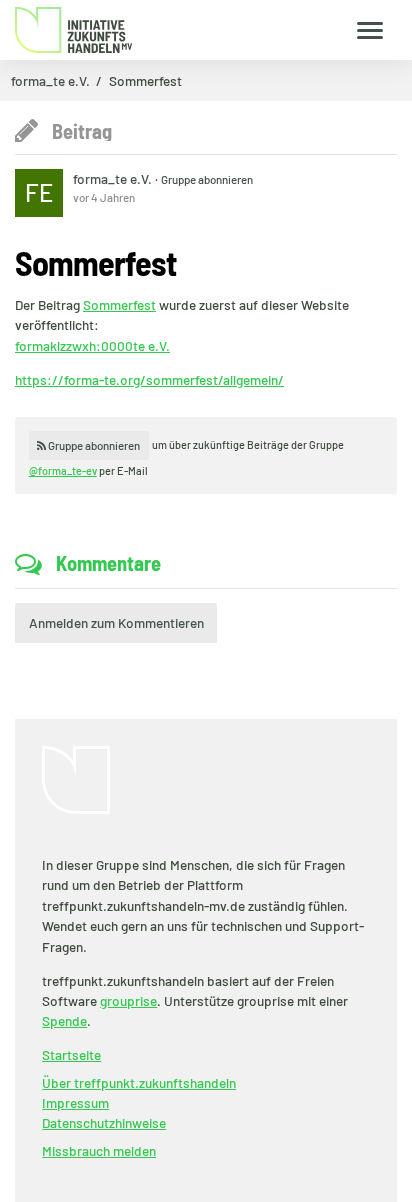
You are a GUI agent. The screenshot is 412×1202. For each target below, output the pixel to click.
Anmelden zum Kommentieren (116, 622)
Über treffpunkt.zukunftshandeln (139, 1082)
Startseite (71, 1054)
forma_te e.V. (50, 81)
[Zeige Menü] (370, 29)
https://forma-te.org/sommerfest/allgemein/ (149, 379)
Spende (64, 1020)
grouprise (128, 1000)
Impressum (75, 1102)
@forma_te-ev (63, 470)
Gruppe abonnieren (207, 179)
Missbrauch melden (99, 1150)
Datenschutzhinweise (104, 1122)
